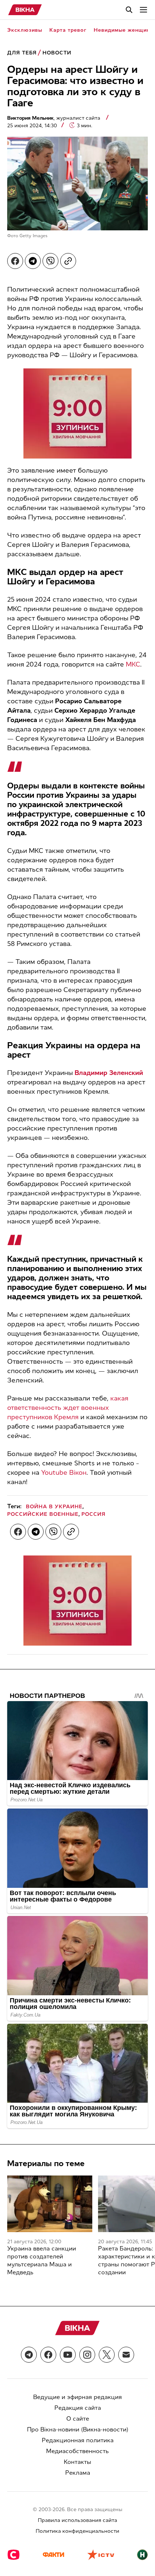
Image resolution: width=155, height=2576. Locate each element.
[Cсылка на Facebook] (48, 2355)
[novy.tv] (142, 2555)
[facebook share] (15, 261)
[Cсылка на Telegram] (29, 2355)
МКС (133, 664)
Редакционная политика (78, 2440)
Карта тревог (68, 30)
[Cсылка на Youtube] (68, 2355)
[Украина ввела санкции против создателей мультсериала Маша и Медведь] (50, 2204)
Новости (57, 53)
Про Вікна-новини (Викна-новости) (78, 2429)
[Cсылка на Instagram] (87, 2355)
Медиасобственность (77, 2451)
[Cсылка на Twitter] (107, 2355)
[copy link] (68, 261)
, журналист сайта (54, 118)
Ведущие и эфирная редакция (77, 2397)
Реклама (78, 2473)
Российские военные (43, 1514)
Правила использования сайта (77, 2520)
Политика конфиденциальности (77, 2531)
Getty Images (34, 236)
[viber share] (50, 261)
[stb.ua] (14, 2555)
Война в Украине (54, 1507)
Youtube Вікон (64, 1473)
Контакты (77, 2462)
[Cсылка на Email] (126, 2355)
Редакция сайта (78, 2408)
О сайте (78, 2419)
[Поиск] (129, 10)
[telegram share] (33, 261)
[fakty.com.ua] (53, 2555)
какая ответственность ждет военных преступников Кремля (68, 1408)
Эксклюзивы (25, 30)
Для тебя (22, 53)
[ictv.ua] (101, 2555)
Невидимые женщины (124, 30)
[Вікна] (25, 10)
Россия (94, 1514)
